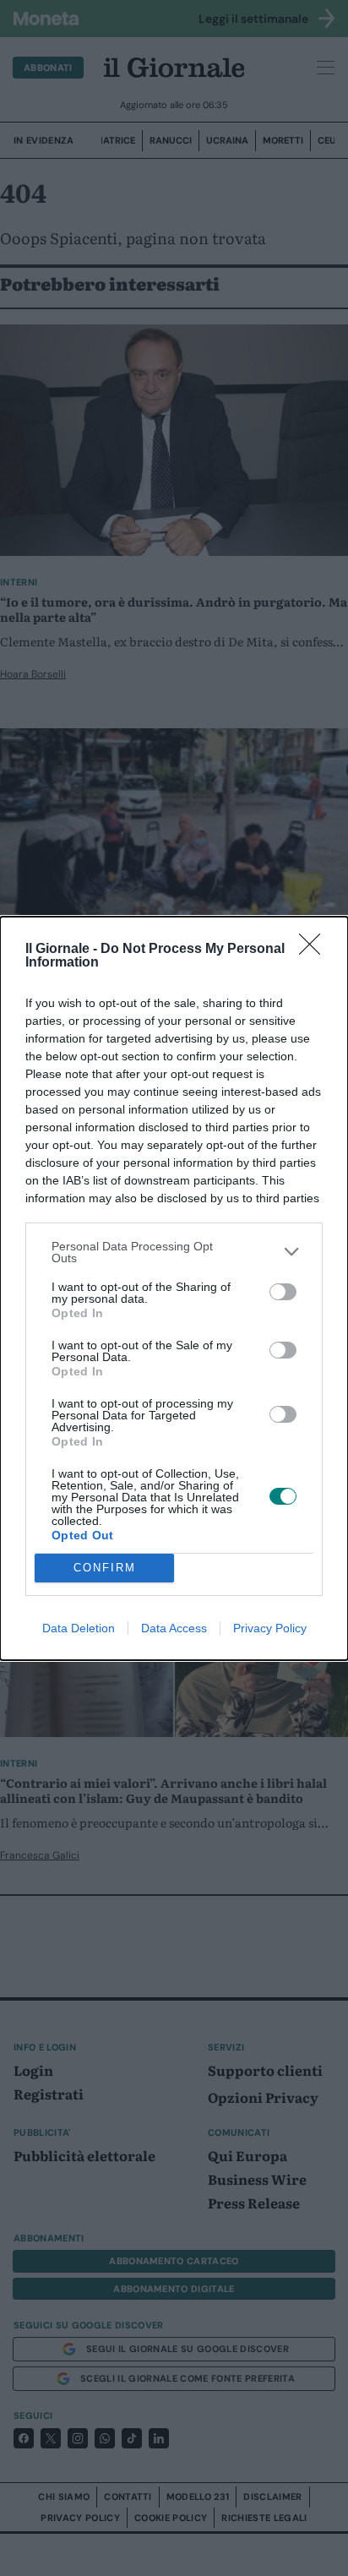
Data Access (174, 1628)
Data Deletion (79, 1628)
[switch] (283, 1292)
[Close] (315, 950)
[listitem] (174, 1252)
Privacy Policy (270, 1628)
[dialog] (174, 1288)
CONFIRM (105, 1568)
